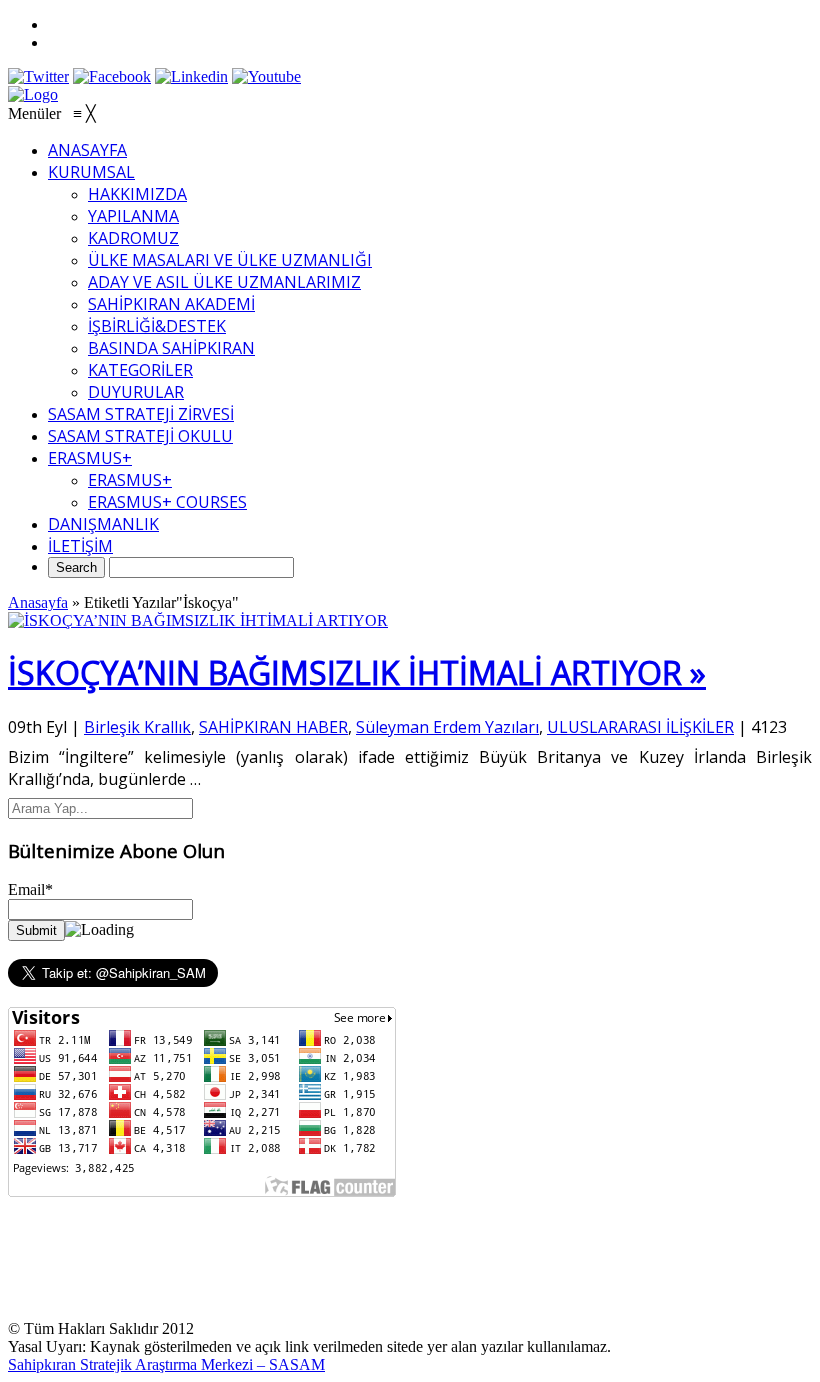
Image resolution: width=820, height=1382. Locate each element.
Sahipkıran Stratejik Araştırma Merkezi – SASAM (166, 1364)
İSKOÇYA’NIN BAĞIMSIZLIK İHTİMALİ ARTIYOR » (357, 672)
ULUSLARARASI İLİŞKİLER (640, 727)
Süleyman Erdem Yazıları (447, 727)
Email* (30, 889)
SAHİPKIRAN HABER (273, 727)
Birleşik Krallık (137, 727)
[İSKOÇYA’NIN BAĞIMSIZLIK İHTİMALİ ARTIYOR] (198, 620)
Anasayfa (38, 602)
